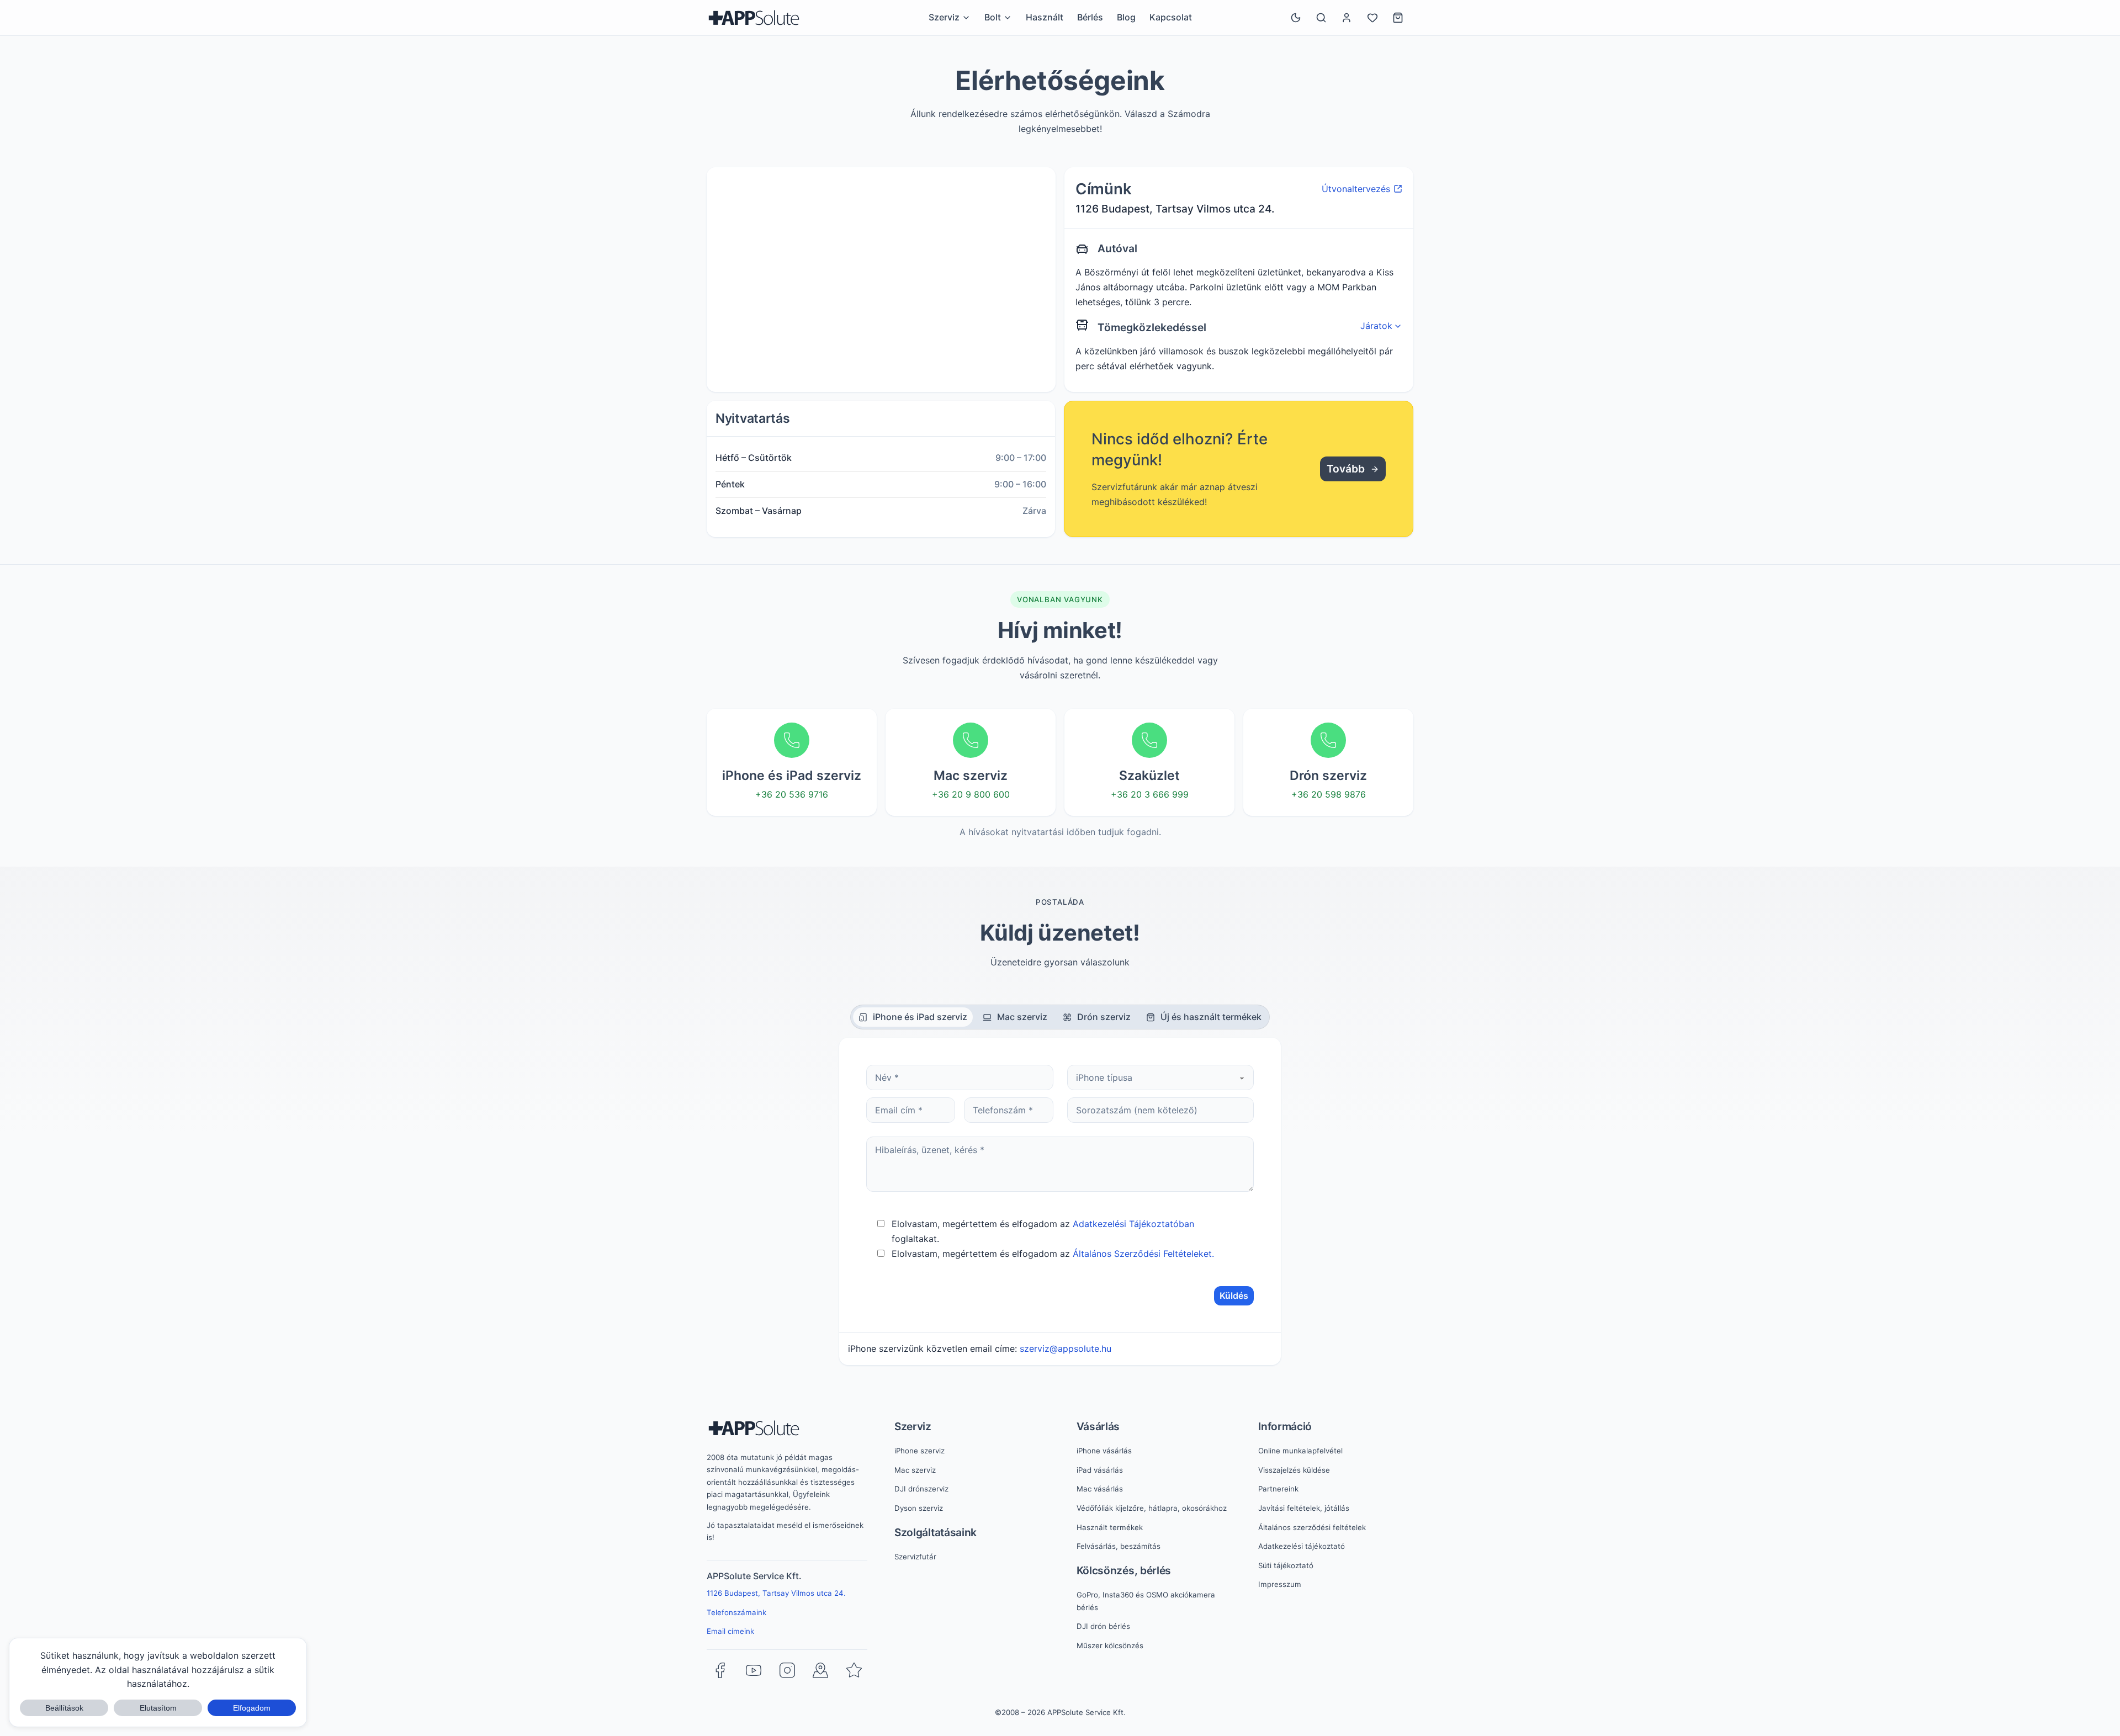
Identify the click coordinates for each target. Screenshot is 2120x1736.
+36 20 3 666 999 (1150, 794)
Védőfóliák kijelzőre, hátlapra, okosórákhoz (1152, 1508)
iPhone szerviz (919, 1451)
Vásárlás (1098, 1426)
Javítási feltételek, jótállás (1304, 1508)
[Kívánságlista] (1372, 18)
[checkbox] (881, 1223)
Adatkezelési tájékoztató (1302, 1546)
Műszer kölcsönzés (1110, 1645)
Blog (1126, 17)
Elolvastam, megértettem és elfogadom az (1053, 1254)
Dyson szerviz (919, 1508)
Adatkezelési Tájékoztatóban (1133, 1224)
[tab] (913, 1017)
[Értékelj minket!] (854, 1670)
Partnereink (1278, 1489)
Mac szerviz (915, 1470)
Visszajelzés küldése (1294, 1470)
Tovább (1346, 469)
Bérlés (1090, 17)
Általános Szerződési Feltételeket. (1143, 1254)
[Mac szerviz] (971, 740)
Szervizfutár (915, 1557)
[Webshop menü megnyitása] (1008, 18)
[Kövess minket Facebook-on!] (720, 1670)
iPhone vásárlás (1104, 1451)
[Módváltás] (1296, 18)
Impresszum (1280, 1584)
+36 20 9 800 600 (971, 794)
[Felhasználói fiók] (1347, 18)
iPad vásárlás (1100, 1470)
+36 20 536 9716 (792, 794)
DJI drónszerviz (921, 1489)
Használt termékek (1110, 1527)
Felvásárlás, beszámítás (1119, 1546)
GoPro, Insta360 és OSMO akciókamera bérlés (1146, 1601)
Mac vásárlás (1100, 1489)
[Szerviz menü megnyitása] (966, 18)
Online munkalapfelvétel (1300, 1451)
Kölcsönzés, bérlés (1124, 1570)
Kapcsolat (1171, 17)
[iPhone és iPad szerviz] (792, 740)
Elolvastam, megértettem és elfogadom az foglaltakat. (1043, 1231)
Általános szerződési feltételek (1312, 1527)
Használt (1045, 17)
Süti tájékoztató (1286, 1565)
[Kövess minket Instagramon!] (787, 1670)
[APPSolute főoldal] (754, 18)
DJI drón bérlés (1103, 1626)
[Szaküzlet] (1149, 740)
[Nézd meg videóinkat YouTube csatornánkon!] (754, 1670)
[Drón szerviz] (1328, 740)
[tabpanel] (1060, 1201)
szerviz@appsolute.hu (1066, 1349)
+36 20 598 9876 (1329, 794)
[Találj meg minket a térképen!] (820, 1670)
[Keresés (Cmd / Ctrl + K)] (1321, 18)
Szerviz (913, 1426)
